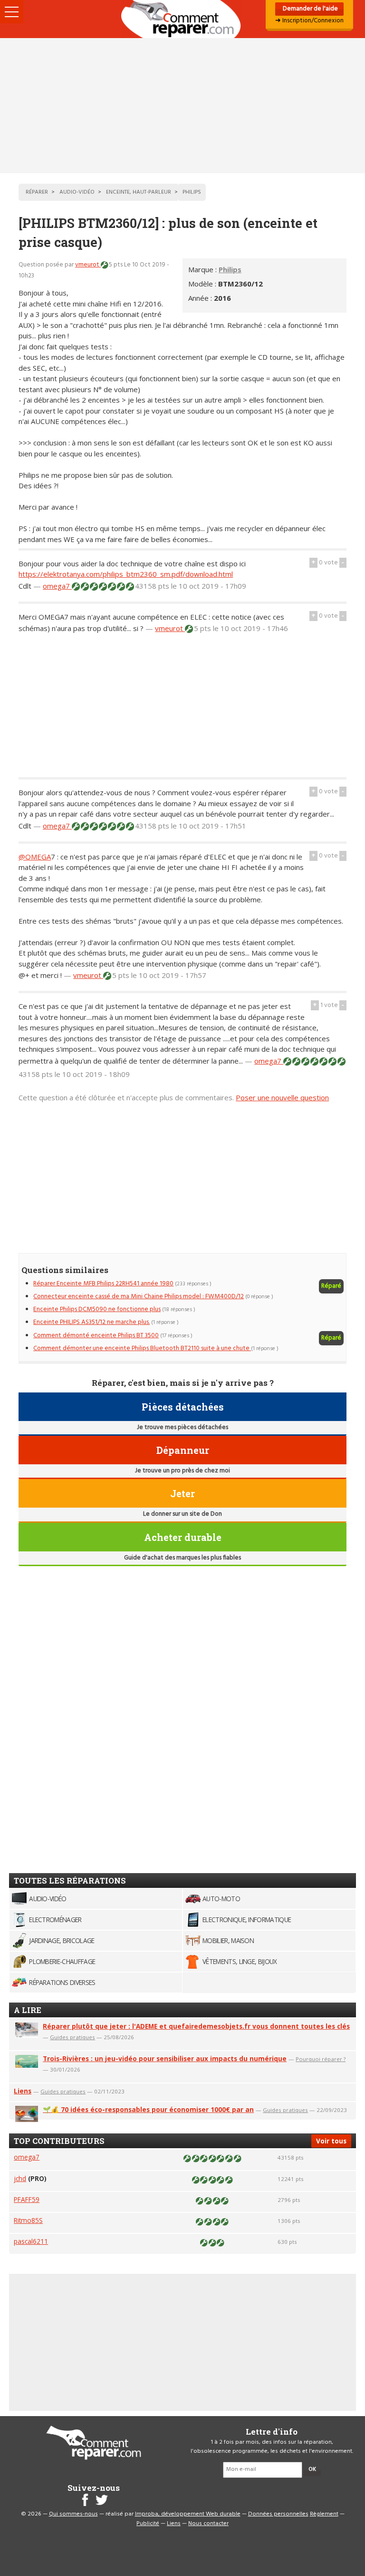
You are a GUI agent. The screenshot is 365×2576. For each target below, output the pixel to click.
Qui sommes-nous (73, 2514)
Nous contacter (208, 2524)
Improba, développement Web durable (188, 2514)
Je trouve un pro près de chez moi (182, 1471)
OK (312, 2469)
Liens (23, 2091)
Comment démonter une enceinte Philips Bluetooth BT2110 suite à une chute (142, 1348)
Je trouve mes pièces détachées (182, 1427)
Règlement (324, 2514)
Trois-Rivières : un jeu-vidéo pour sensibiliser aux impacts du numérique (165, 2058)
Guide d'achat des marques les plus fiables (182, 1558)
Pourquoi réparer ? (321, 2059)
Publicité (148, 2524)
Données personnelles (278, 2514)
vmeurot (88, 265)
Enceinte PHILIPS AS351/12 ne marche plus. (91, 1322)
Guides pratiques (72, 2037)
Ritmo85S (28, 2220)
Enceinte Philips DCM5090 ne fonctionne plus (97, 1309)
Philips (230, 269)
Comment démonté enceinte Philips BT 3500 (96, 1336)
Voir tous (331, 2141)
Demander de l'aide (310, 9)
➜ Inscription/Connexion (309, 21)
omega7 (57, 586)
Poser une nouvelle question (282, 1097)
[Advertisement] (182, 106)
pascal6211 (31, 2241)
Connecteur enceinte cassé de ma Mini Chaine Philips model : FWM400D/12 (139, 1297)
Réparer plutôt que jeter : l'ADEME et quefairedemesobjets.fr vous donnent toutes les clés (196, 2026)
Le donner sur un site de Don (182, 1514)
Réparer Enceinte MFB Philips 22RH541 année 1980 (103, 1284)
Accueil (182, 19)
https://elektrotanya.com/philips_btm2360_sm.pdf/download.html (126, 574)
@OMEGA (35, 857)
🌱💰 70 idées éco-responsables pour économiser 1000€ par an (148, 2109)
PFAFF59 (27, 2199)
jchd (20, 2178)
